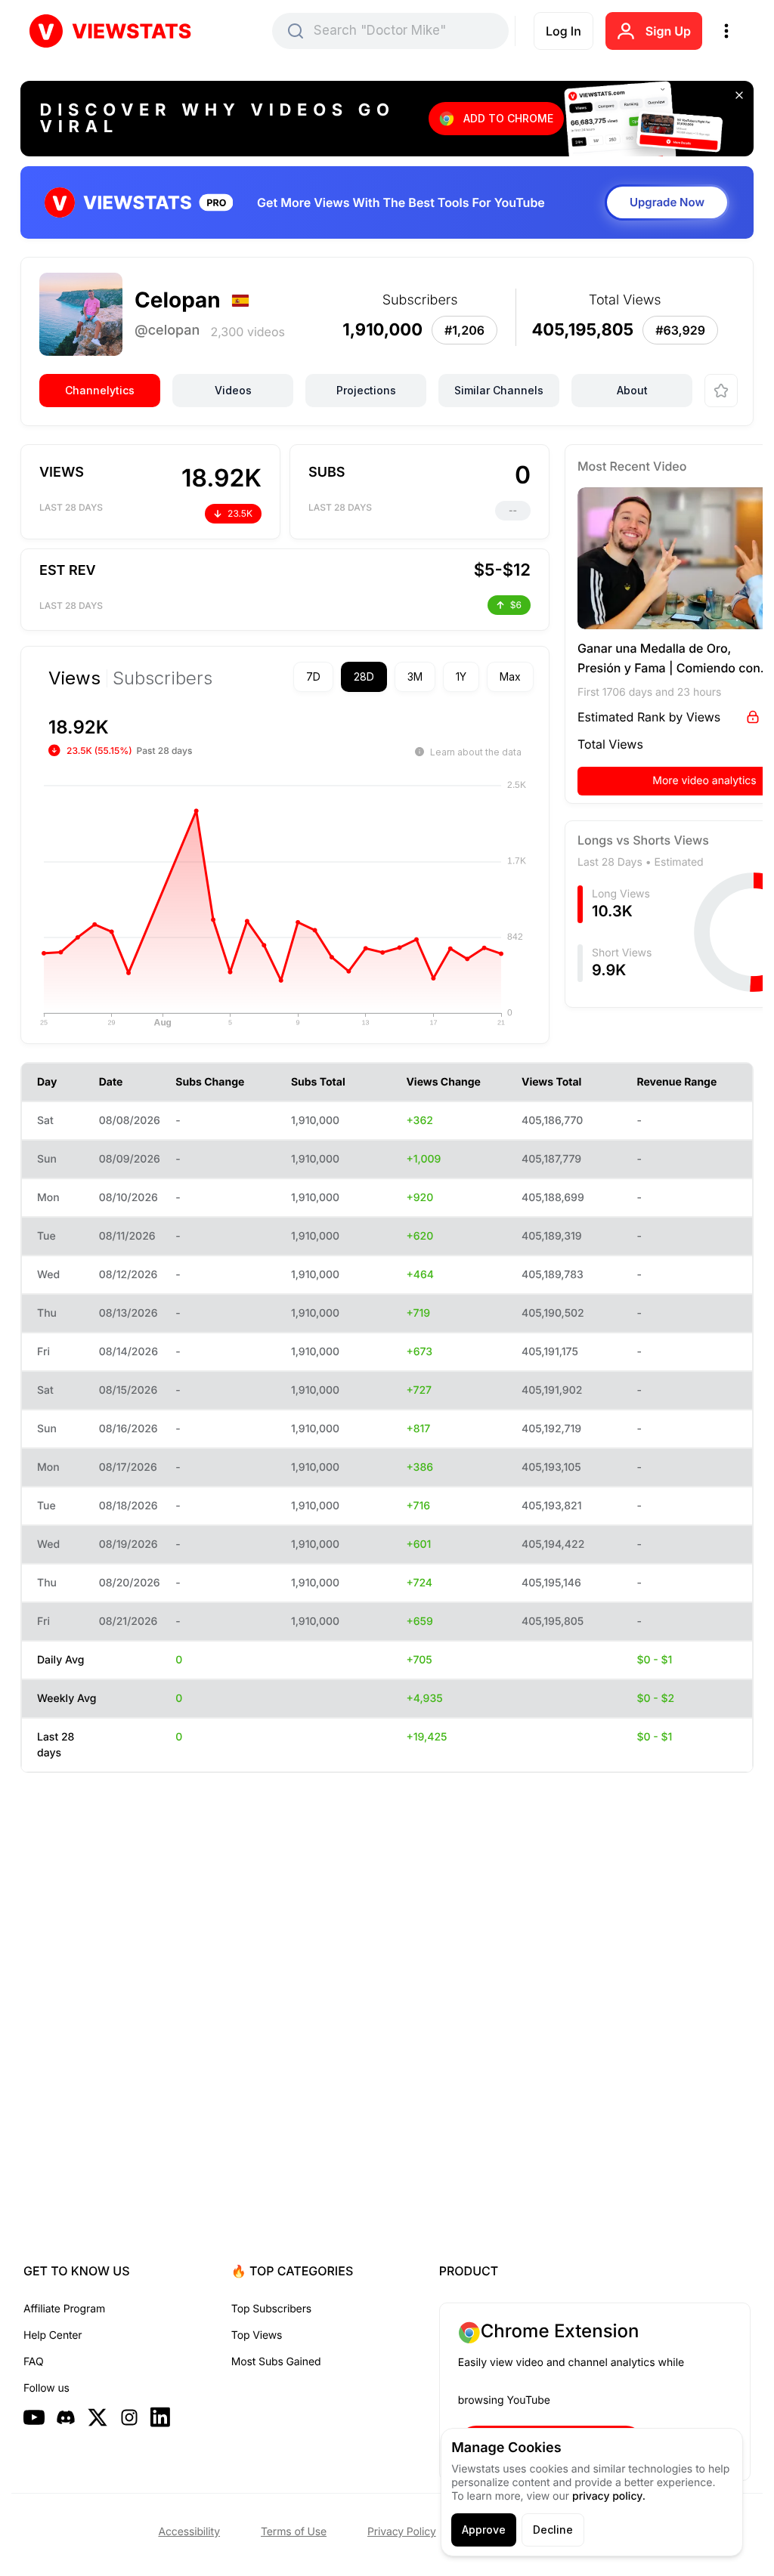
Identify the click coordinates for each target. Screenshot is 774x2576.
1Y (435, 676)
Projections (366, 390)
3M (389, 676)
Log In (563, 31)
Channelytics (100, 390)
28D (337, 676)
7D (287, 676)
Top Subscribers (271, 2309)
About (632, 390)
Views (74, 678)
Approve (484, 2530)
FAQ (33, 2362)
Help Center (53, 2335)
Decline (553, 2530)
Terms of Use (294, 2532)
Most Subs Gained (276, 2362)
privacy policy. (609, 2496)
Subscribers (163, 678)
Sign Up (668, 31)
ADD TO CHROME (508, 118)
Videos (233, 390)
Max (484, 676)
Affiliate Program (64, 2309)
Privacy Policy (402, 2532)
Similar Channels (499, 390)
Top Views (257, 2335)
